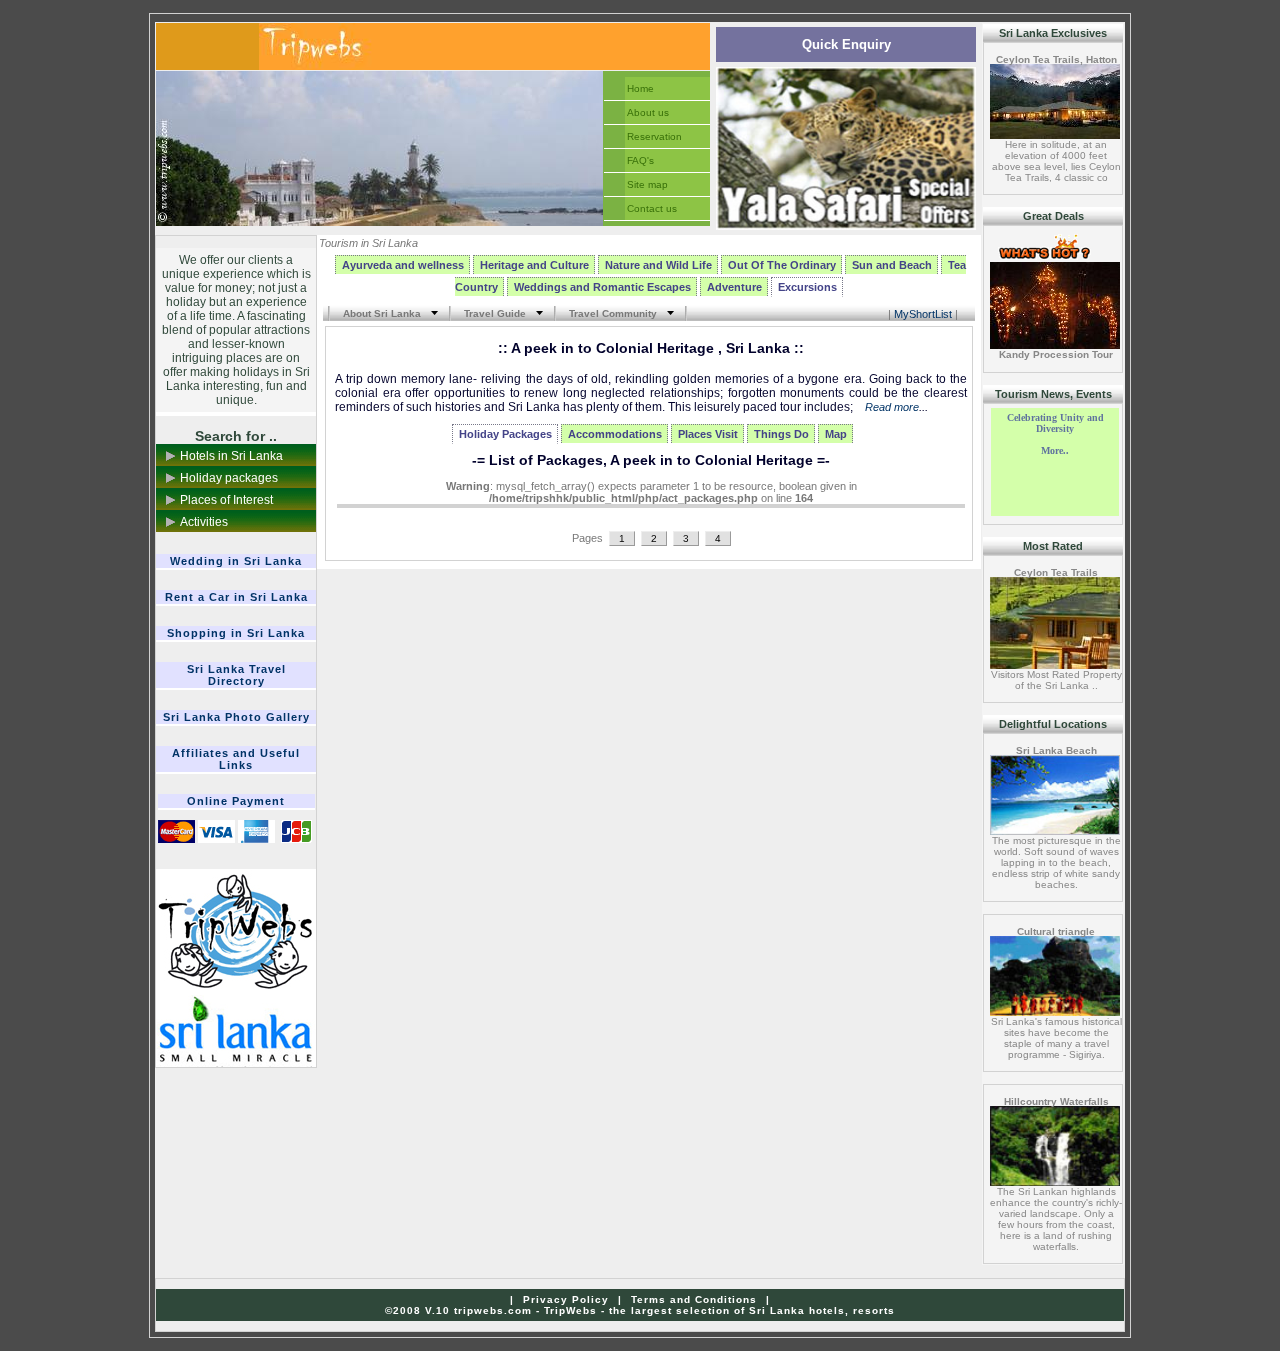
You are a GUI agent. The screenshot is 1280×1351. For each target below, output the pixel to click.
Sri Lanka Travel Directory (236, 675)
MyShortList (923, 314)
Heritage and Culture (534, 265)
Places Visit (708, 434)
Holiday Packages (505, 434)
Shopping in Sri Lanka (236, 633)
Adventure (734, 287)
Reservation (654, 136)
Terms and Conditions (694, 1299)
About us (648, 112)
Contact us (652, 208)
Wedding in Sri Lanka (236, 561)
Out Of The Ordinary (782, 265)
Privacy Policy (566, 1299)
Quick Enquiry (846, 44)
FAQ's (640, 160)
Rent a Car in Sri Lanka (236, 597)
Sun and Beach (892, 265)
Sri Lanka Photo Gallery (236, 717)
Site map (647, 184)
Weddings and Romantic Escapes (602, 287)
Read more (892, 407)
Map (836, 434)
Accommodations (615, 434)
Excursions (807, 287)
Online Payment (236, 801)
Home (640, 88)
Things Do (781, 434)
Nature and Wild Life (658, 265)
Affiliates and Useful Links (236, 759)
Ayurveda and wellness (403, 265)
